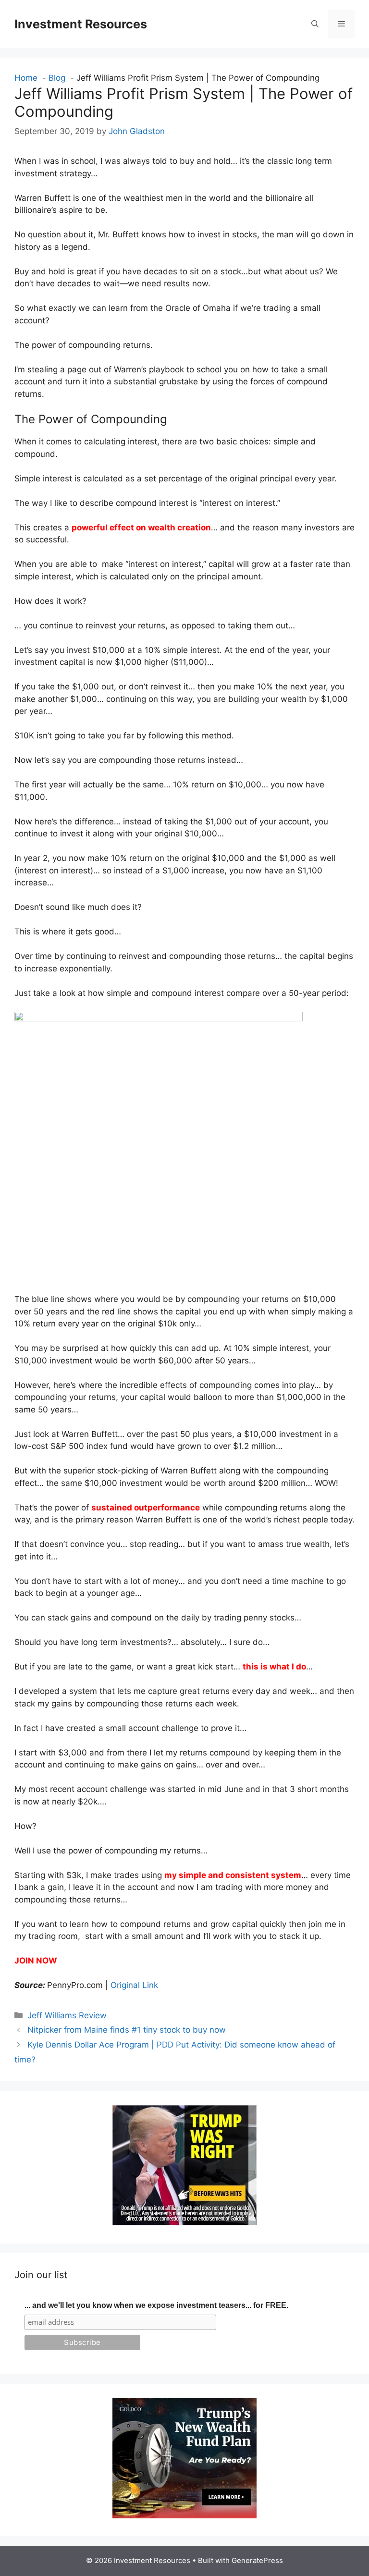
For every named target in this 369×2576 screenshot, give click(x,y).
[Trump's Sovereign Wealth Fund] (184, 2515)
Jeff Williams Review (67, 2015)
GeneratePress (257, 2560)
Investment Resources (81, 24)
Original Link (134, 1985)
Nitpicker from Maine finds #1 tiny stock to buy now (127, 2030)
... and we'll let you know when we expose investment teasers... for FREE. (156, 2305)
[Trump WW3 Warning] (184, 2222)
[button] (315, 24)
